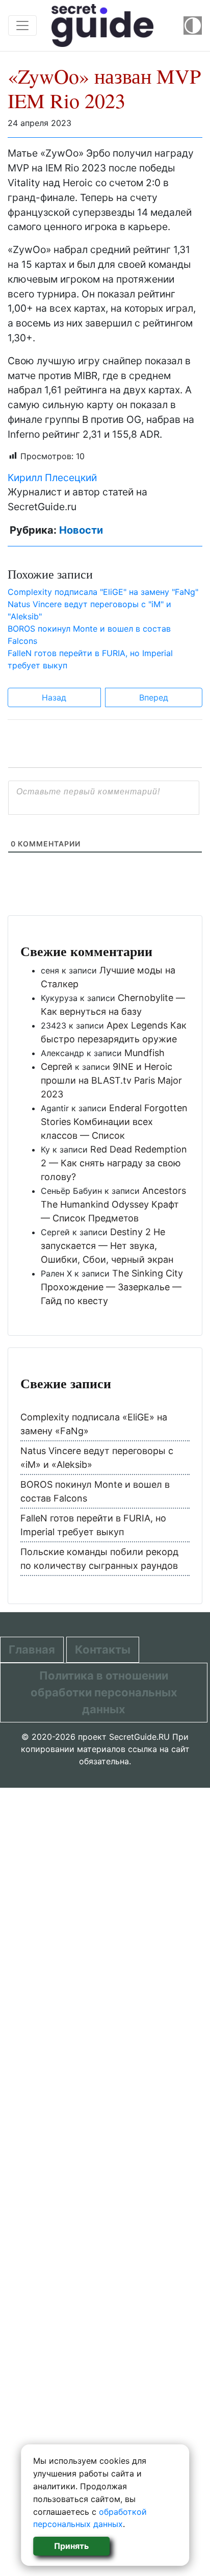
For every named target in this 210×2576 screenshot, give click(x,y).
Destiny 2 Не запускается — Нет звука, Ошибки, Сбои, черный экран (107, 1246)
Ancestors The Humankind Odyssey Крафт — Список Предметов (113, 1204)
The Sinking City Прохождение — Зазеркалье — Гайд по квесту (112, 1287)
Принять (71, 2546)
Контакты (103, 1649)
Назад (54, 697)
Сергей (57, 1067)
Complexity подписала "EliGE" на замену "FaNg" (103, 592)
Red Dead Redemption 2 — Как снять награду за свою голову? (114, 1163)
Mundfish (145, 1053)
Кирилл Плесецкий (52, 478)
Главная (32, 1649)
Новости (81, 530)
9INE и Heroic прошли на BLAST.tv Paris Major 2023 (111, 1080)
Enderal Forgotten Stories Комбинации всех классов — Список (114, 1122)
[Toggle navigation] (22, 26)
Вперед (154, 697)
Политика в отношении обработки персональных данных (104, 1692)
